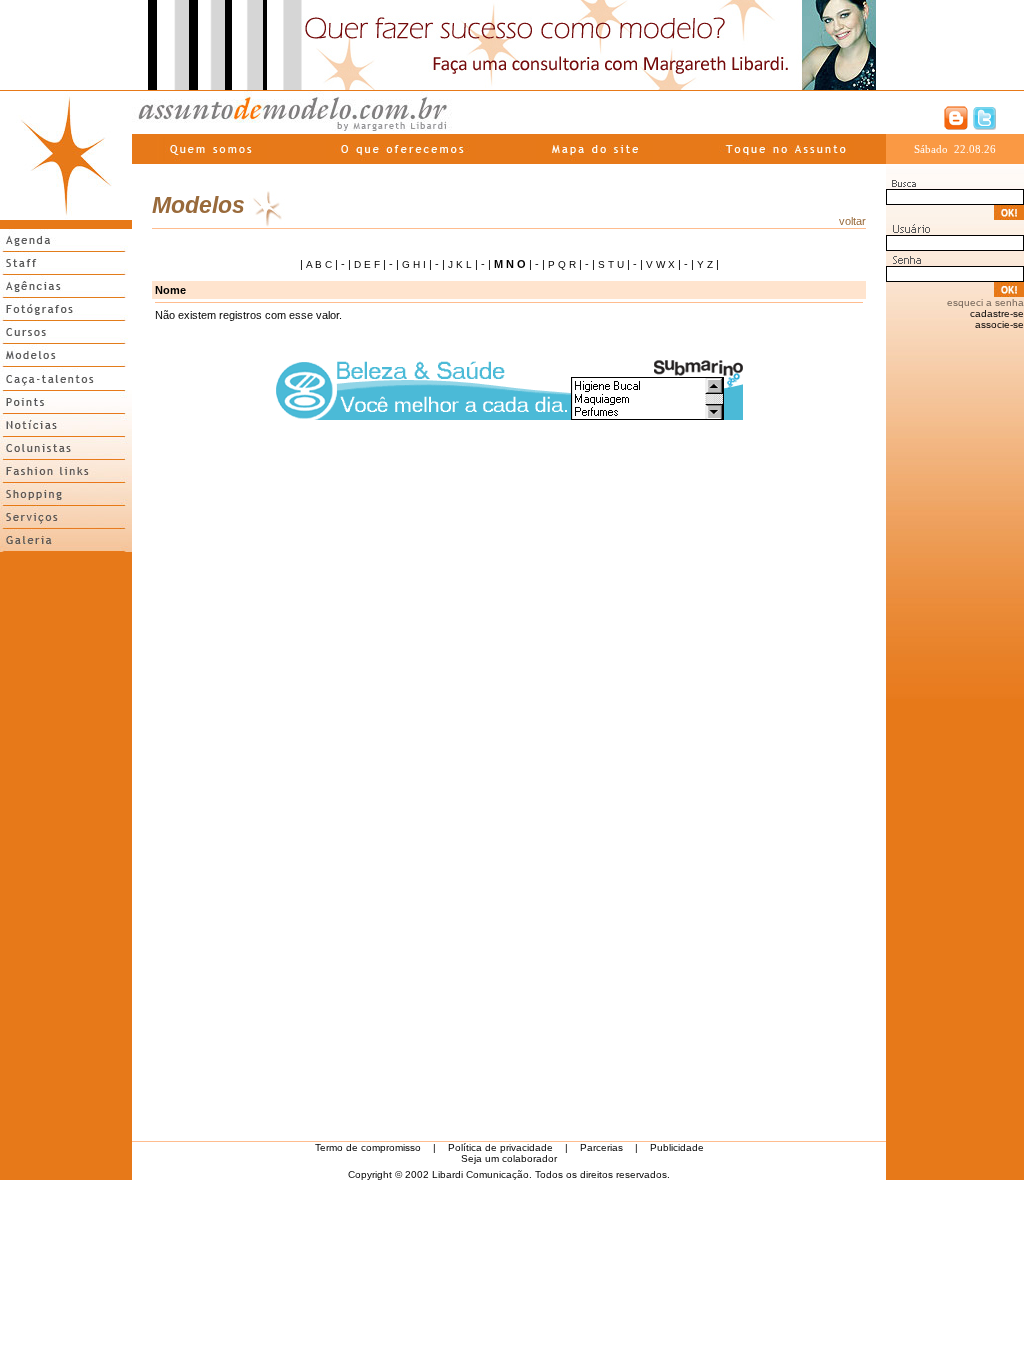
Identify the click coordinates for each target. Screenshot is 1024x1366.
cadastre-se (997, 313)
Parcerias (601, 1147)
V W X (660, 264)
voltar (852, 221)
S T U (611, 264)
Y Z (705, 264)
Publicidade (677, 1147)
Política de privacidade (500, 1147)
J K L (460, 264)
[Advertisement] (66, 857)
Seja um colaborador (509, 1158)
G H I (414, 264)
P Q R (562, 264)
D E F (367, 264)
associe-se (999, 324)
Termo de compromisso (368, 1147)
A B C (319, 264)
